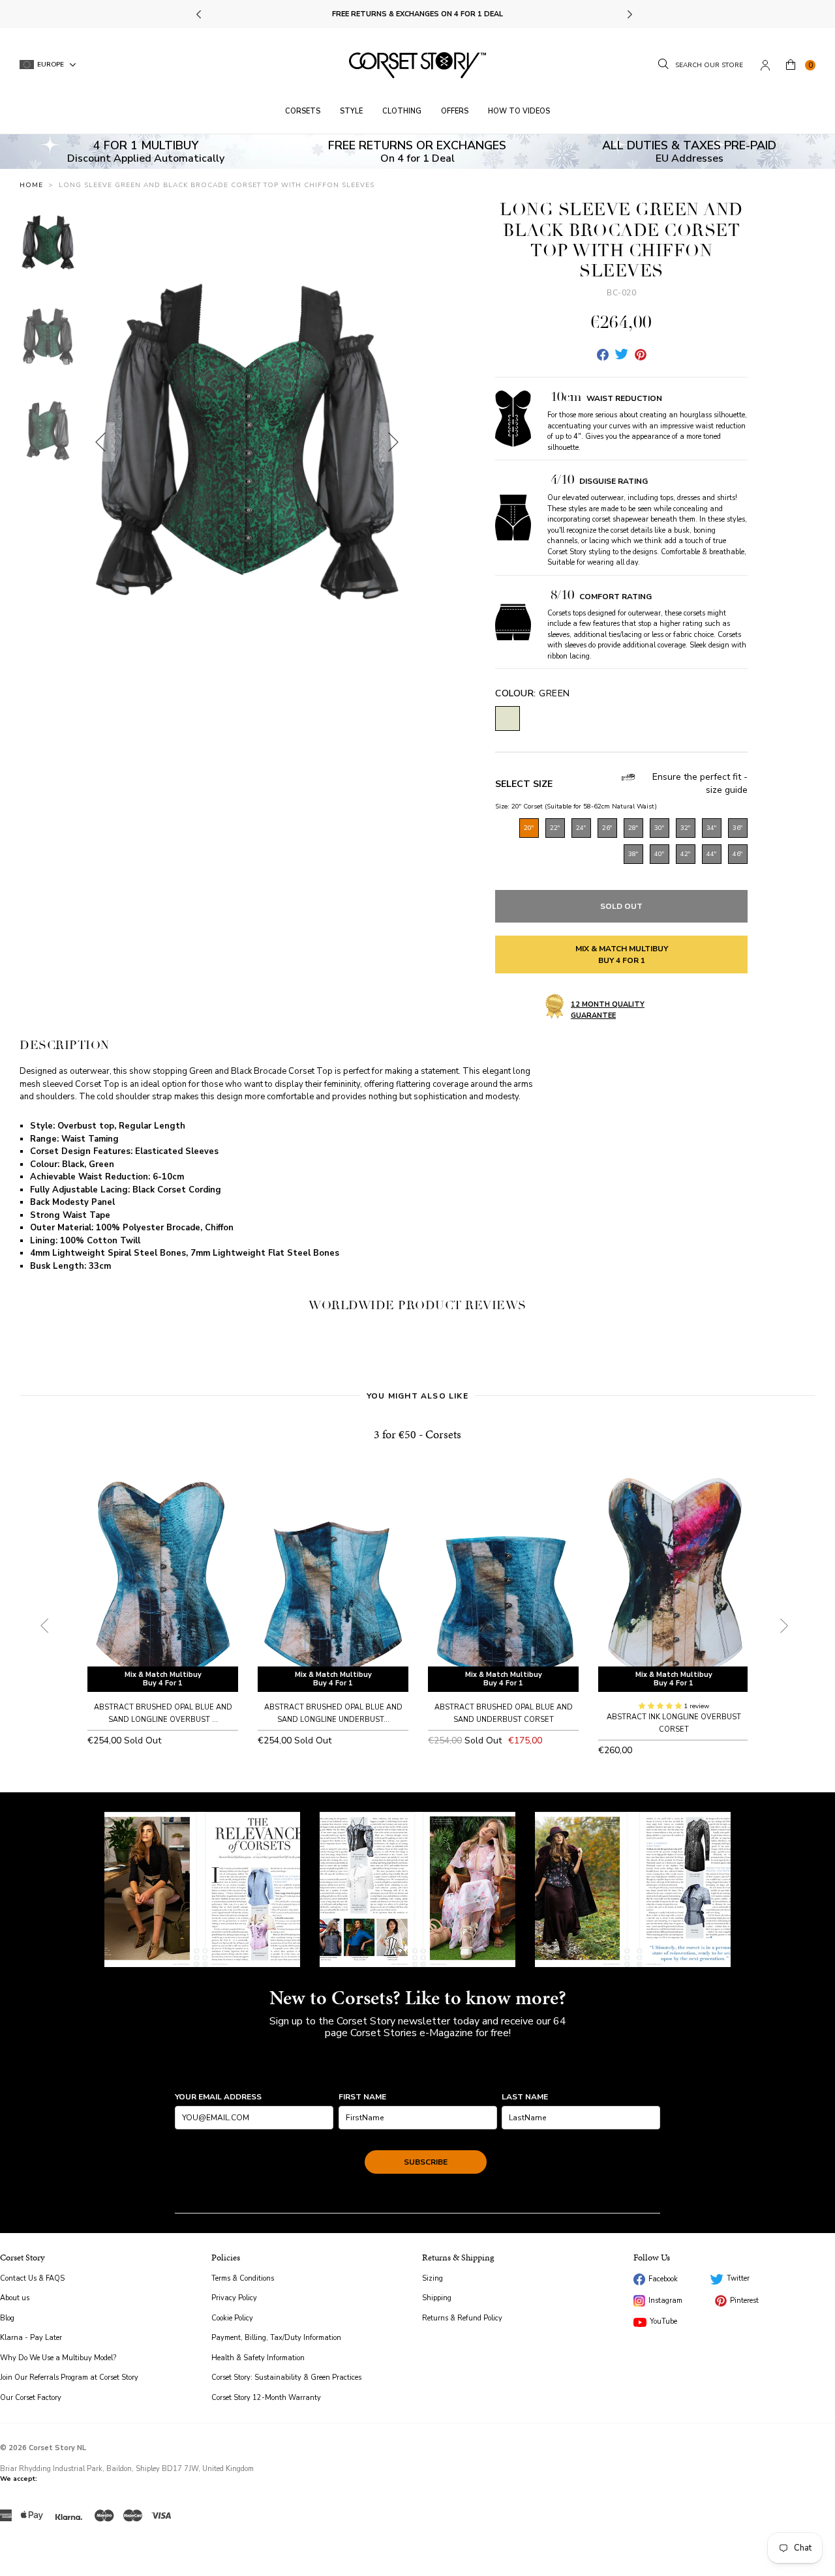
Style (351, 111)
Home (31, 185)
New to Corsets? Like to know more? (418, 1998)
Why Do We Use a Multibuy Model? (58, 2358)
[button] (661, 1706)
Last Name (525, 2097)
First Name (362, 2097)
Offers (455, 111)
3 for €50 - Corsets (417, 1434)
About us (15, 2298)
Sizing (433, 2278)
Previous (200, 14)
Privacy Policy (234, 2298)
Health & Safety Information (258, 2358)
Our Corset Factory (31, 2398)
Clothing (402, 111)
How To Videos (519, 111)
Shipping (437, 2298)
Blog (7, 2318)
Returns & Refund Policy (462, 2318)
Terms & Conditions (243, 2278)
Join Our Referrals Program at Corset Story (69, 2377)
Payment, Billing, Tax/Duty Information (276, 2338)
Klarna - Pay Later (31, 2338)
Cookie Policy (232, 2318)
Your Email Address (218, 2097)
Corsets (303, 111)
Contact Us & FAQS (32, 2278)
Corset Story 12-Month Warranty (266, 2398)
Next (629, 14)
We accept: (19, 2479)
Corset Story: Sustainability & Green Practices (286, 2377)
